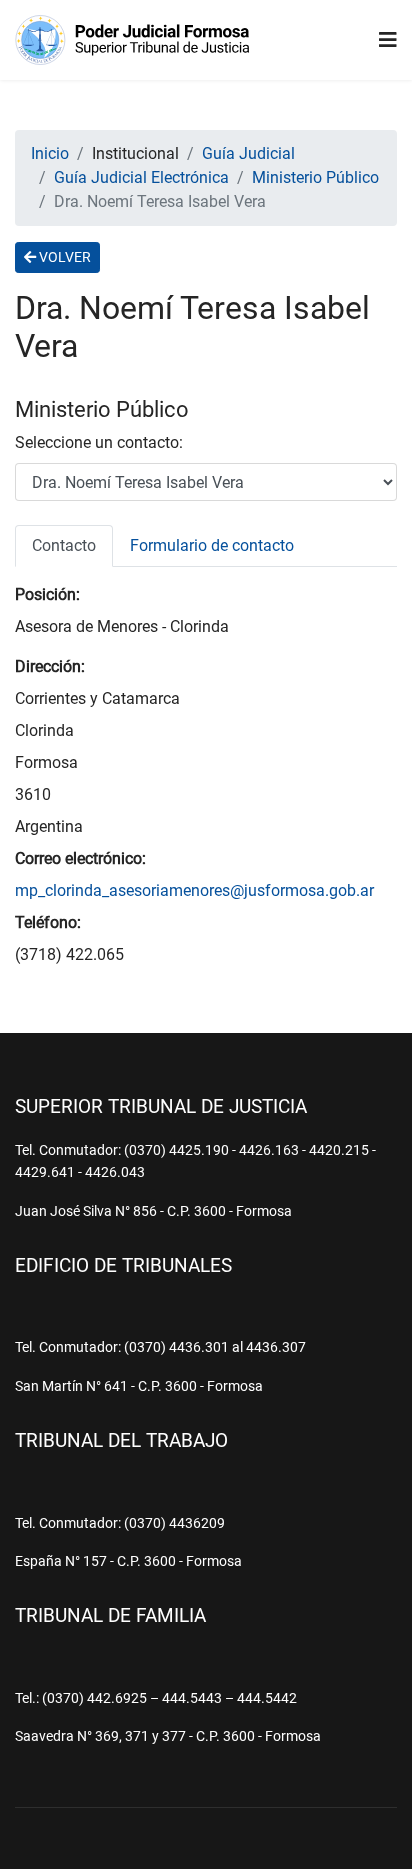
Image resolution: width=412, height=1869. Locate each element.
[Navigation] (388, 40)
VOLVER (63, 257)
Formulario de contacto (212, 545)
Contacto (64, 545)
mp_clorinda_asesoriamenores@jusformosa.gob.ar (194, 890)
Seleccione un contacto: (99, 442)
